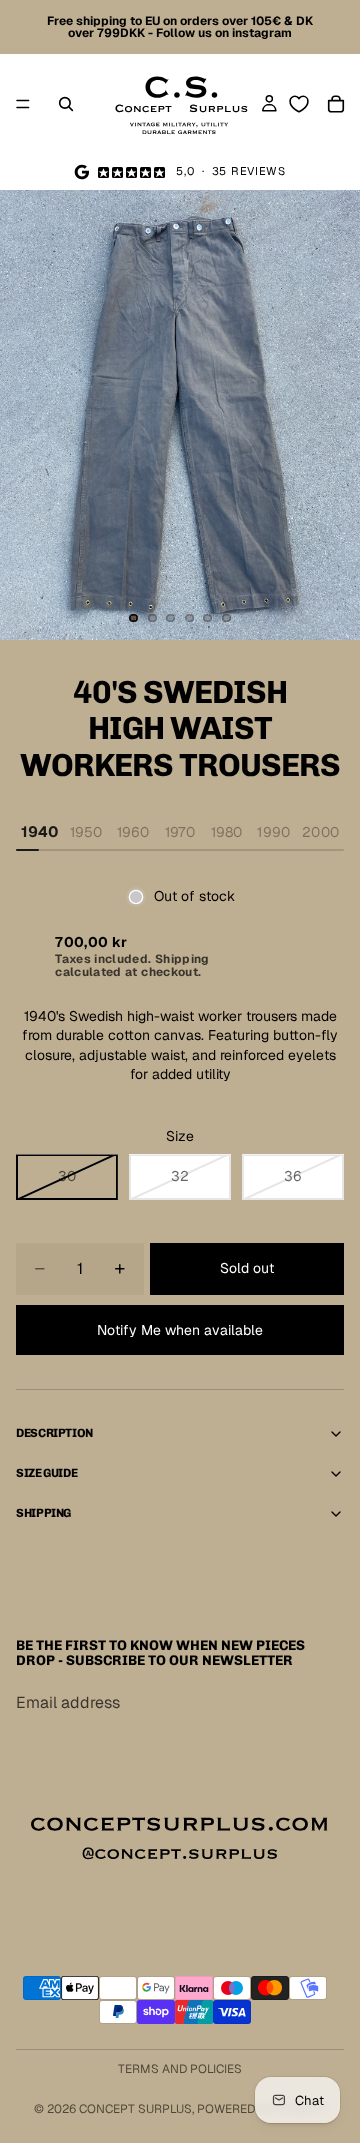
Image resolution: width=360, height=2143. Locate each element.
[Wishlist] (299, 104)
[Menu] (23, 104)
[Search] (66, 104)
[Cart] (336, 104)
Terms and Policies (180, 2069)
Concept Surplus (135, 2109)
